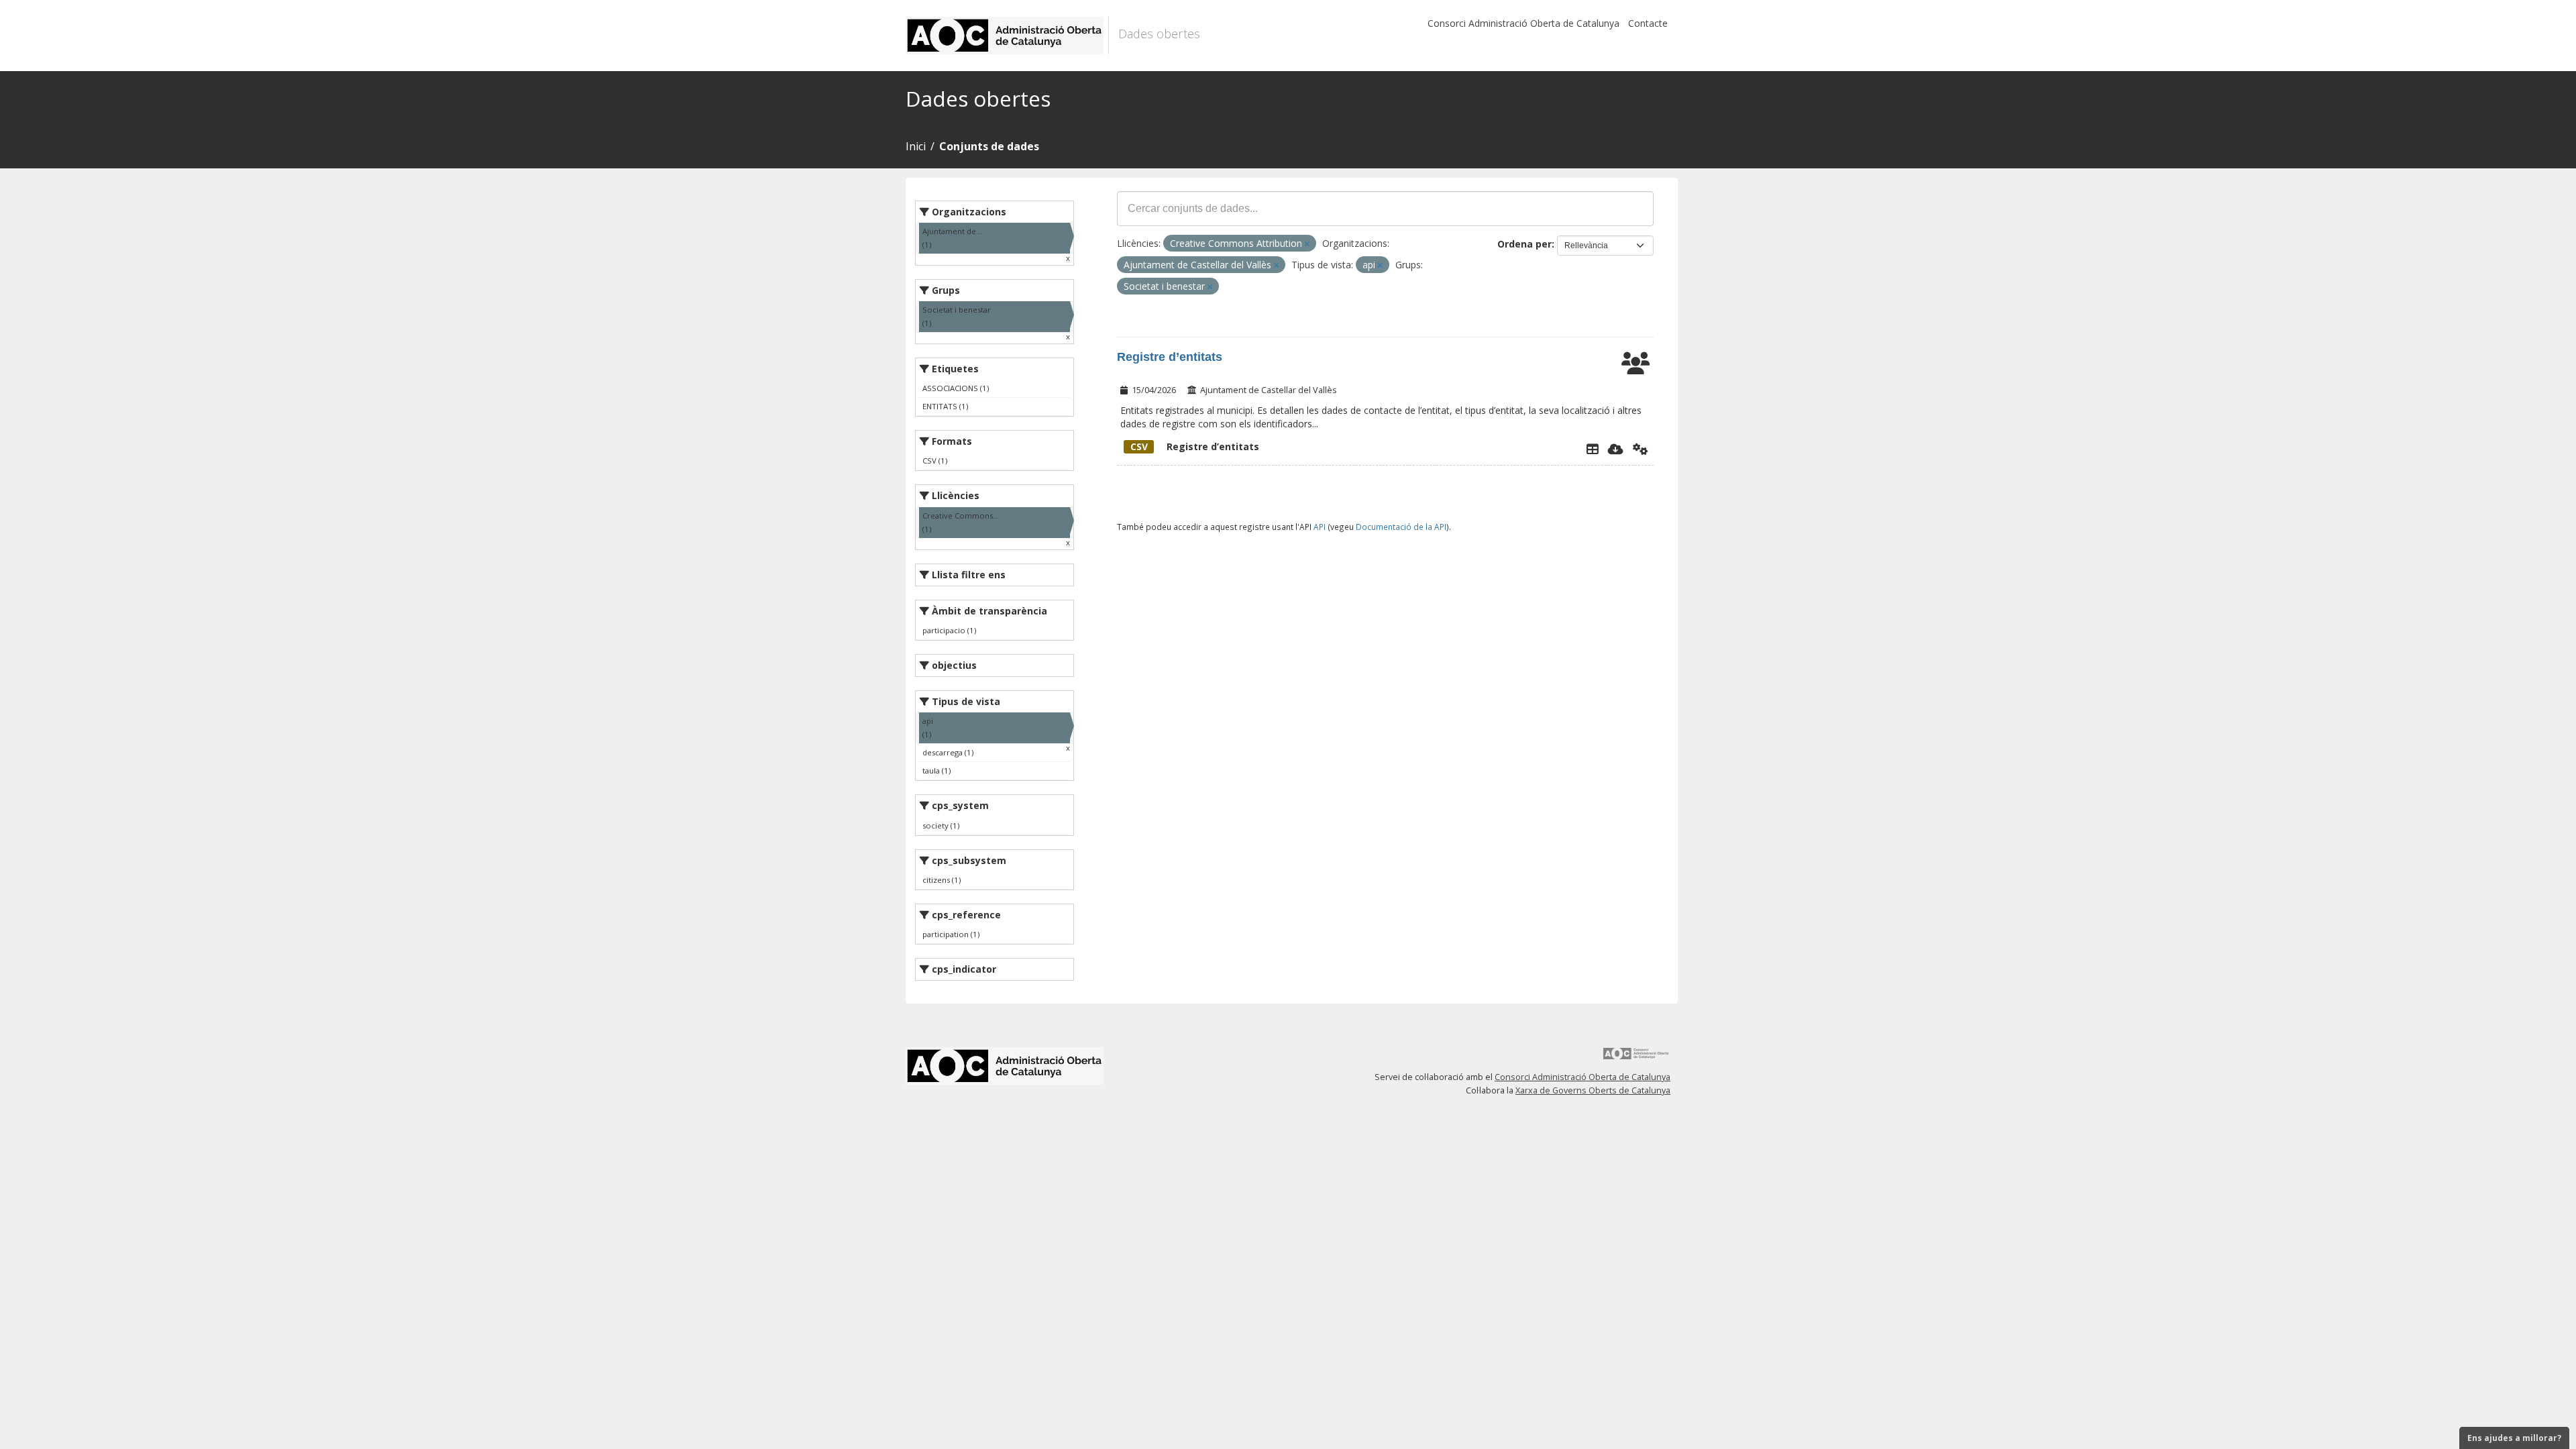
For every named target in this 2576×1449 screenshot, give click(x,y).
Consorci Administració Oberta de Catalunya (1523, 23)
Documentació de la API (1401, 527)
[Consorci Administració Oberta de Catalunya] (1636, 1058)
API (1320, 527)
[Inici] (1007, 36)
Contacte (1648, 23)
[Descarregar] (1616, 449)
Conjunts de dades (989, 146)
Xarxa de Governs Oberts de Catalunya (1593, 1090)
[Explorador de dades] (1593, 449)
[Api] (1641, 449)
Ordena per (1524, 244)
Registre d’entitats (1170, 357)
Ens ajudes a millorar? (2514, 1438)
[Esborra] (1307, 244)
